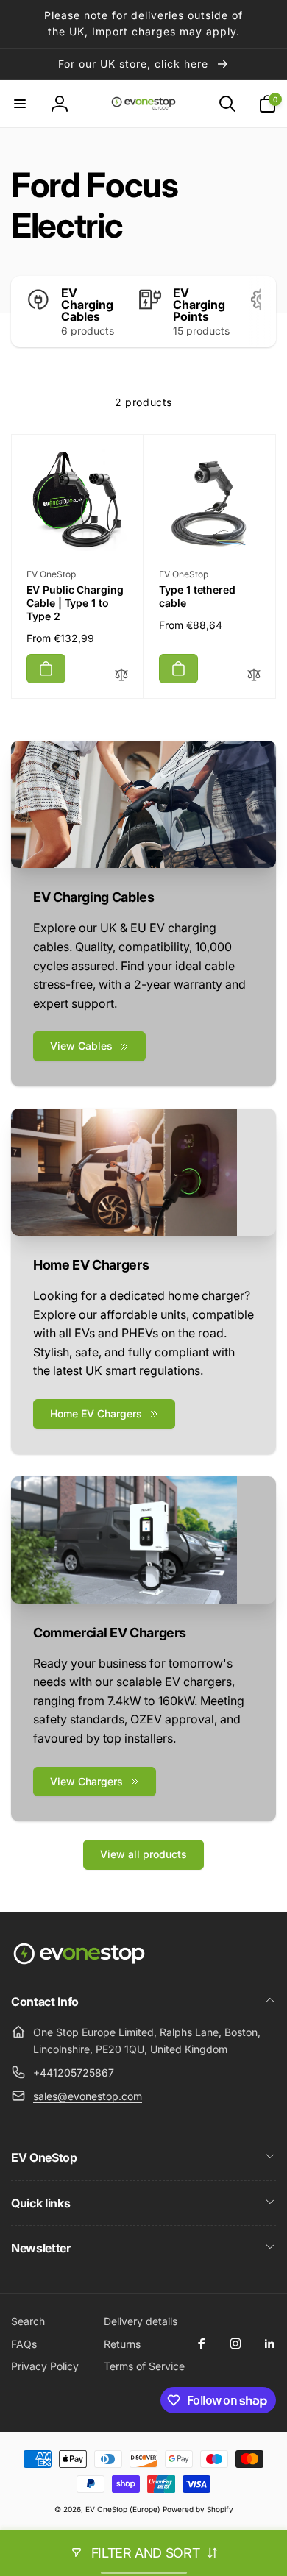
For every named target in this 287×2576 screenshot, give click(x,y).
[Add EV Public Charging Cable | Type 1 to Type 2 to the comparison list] (121, 676)
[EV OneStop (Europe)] (79, 1963)
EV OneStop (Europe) (123, 2509)
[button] (20, 104)
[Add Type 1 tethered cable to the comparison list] (254, 676)
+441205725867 (74, 2072)
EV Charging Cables (87, 305)
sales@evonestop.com (88, 2096)
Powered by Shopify (198, 2509)
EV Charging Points (199, 305)
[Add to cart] (46, 669)
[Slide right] (261, 312)
